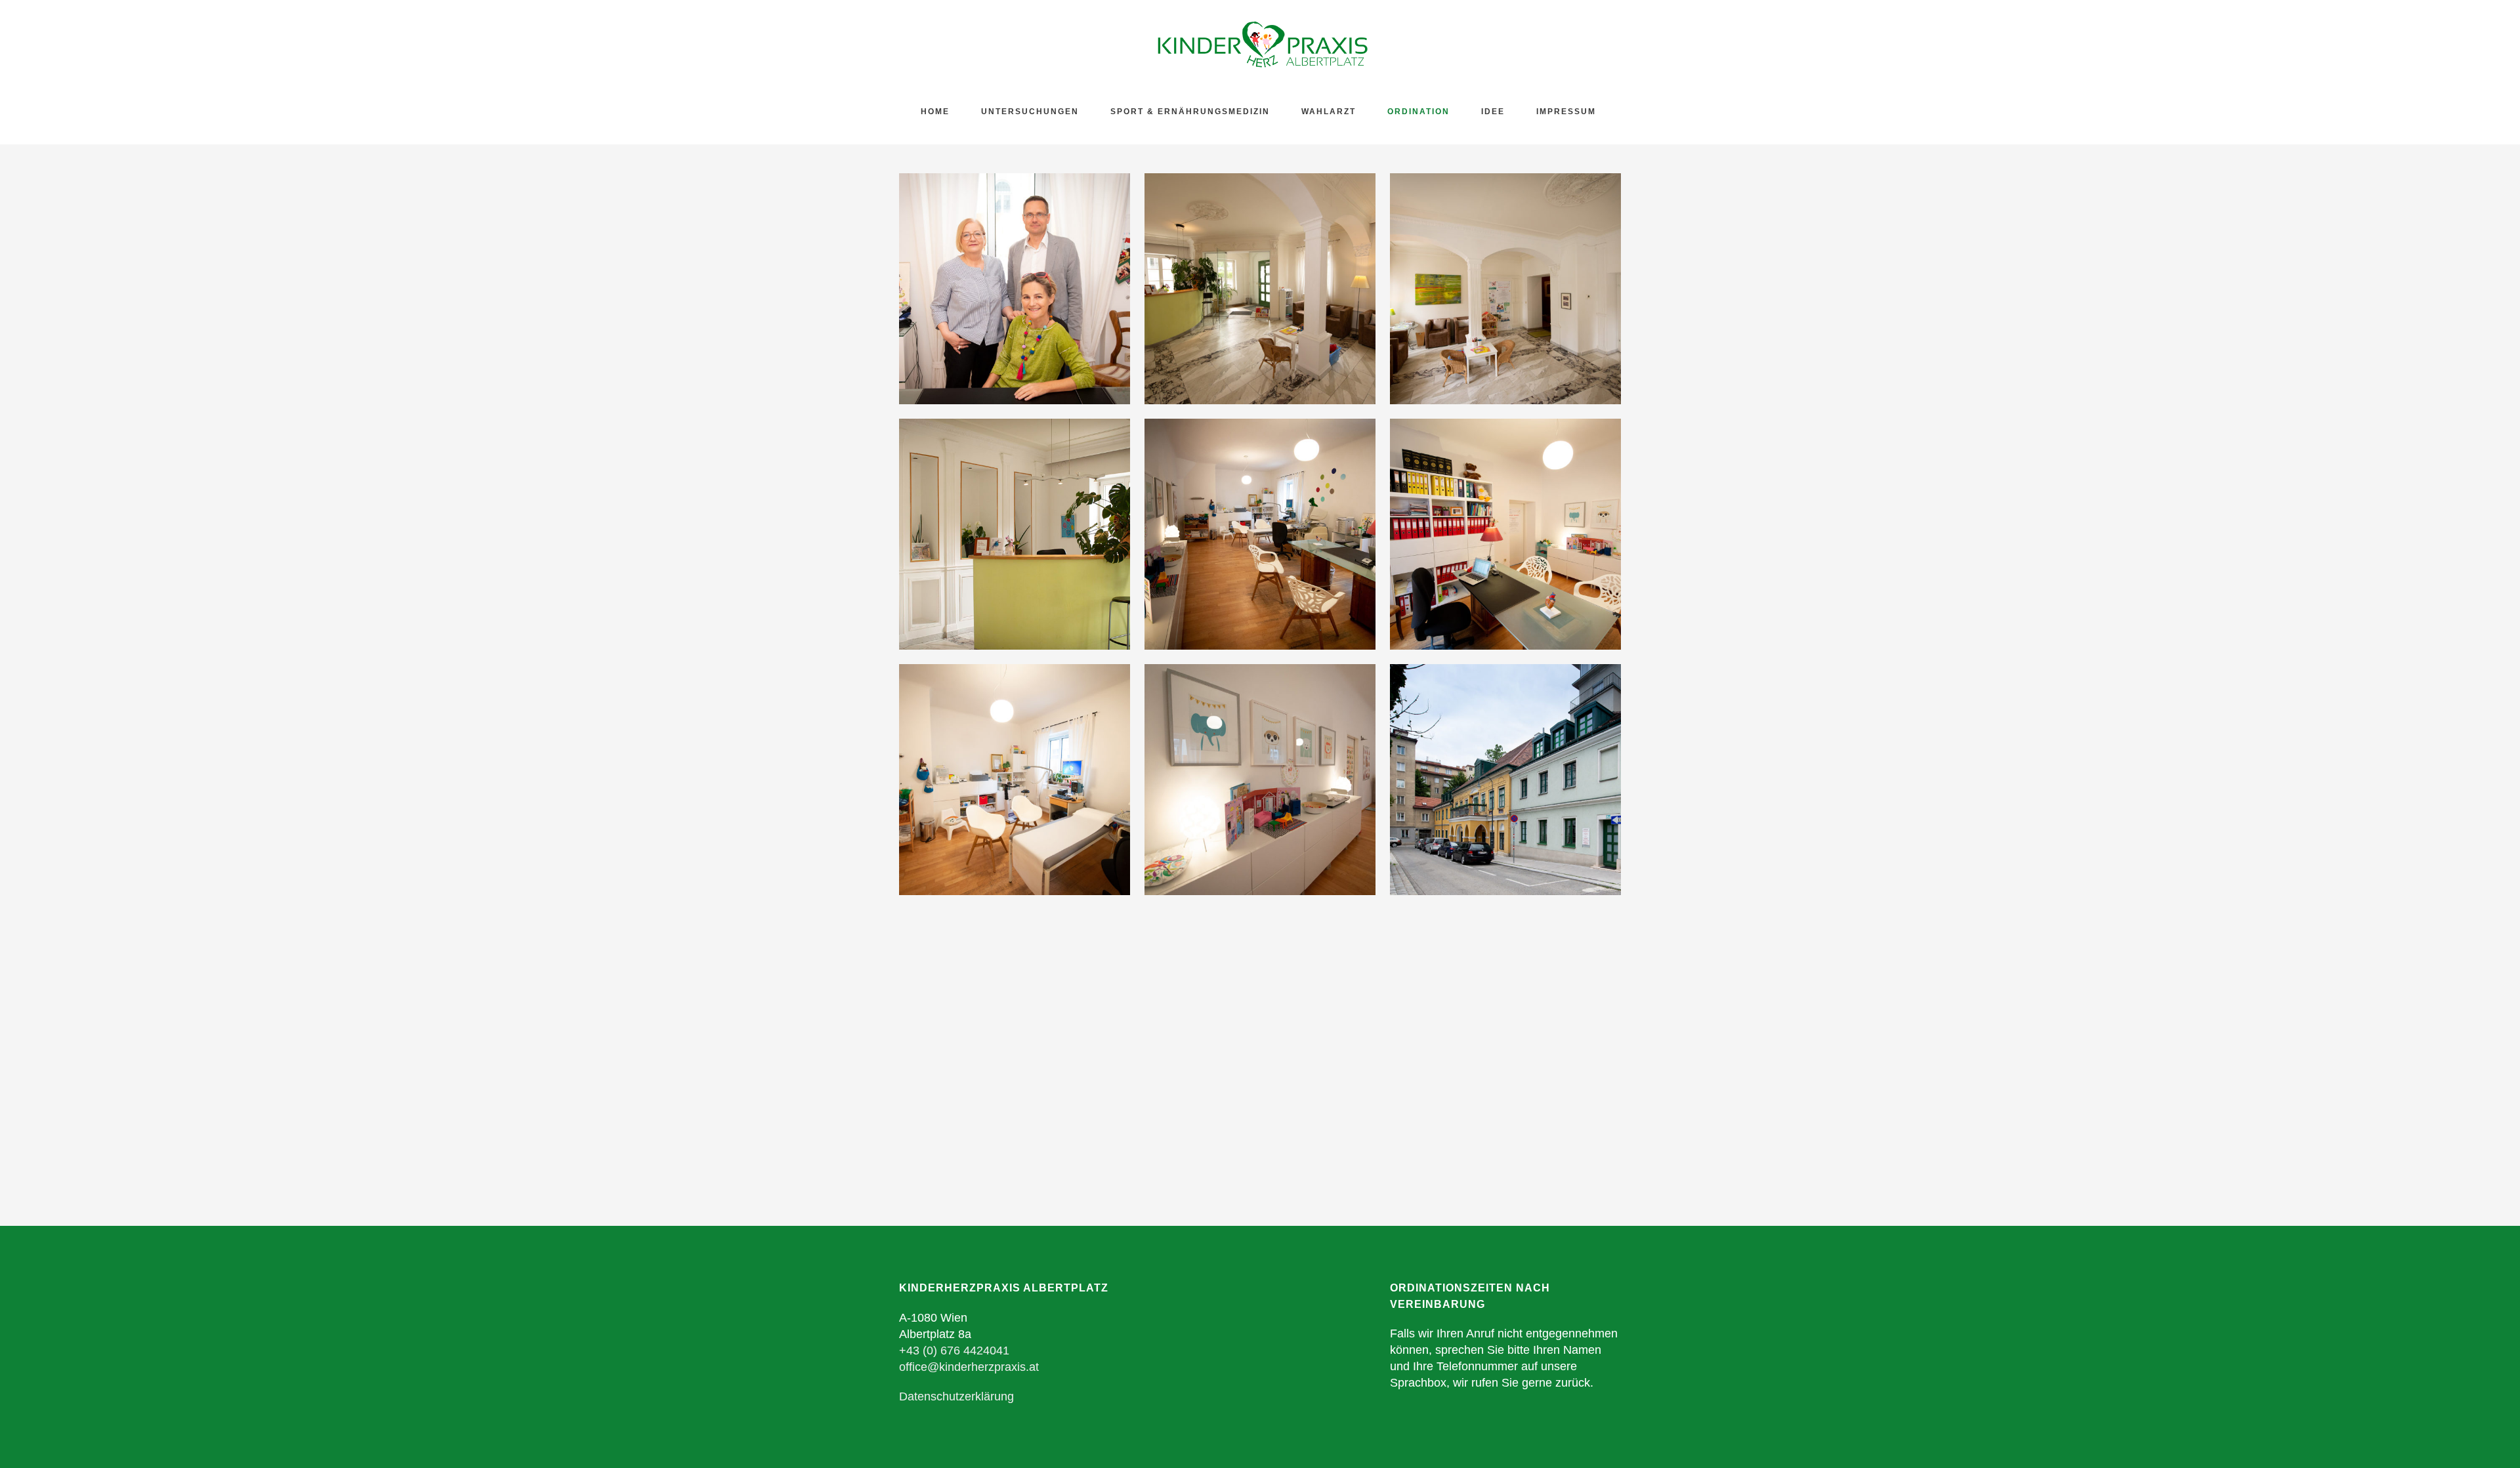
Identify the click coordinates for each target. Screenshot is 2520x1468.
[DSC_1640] (1505, 534)
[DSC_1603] (1505, 289)
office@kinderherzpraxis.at (969, 1367)
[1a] (1015, 534)
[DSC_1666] (1015, 289)
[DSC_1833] (1505, 780)
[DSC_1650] (1260, 780)
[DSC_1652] (1015, 780)
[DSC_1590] (1260, 289)
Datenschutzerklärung (956, 1396)
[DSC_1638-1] (1260, 534)
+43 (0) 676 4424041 (954, 1351)
